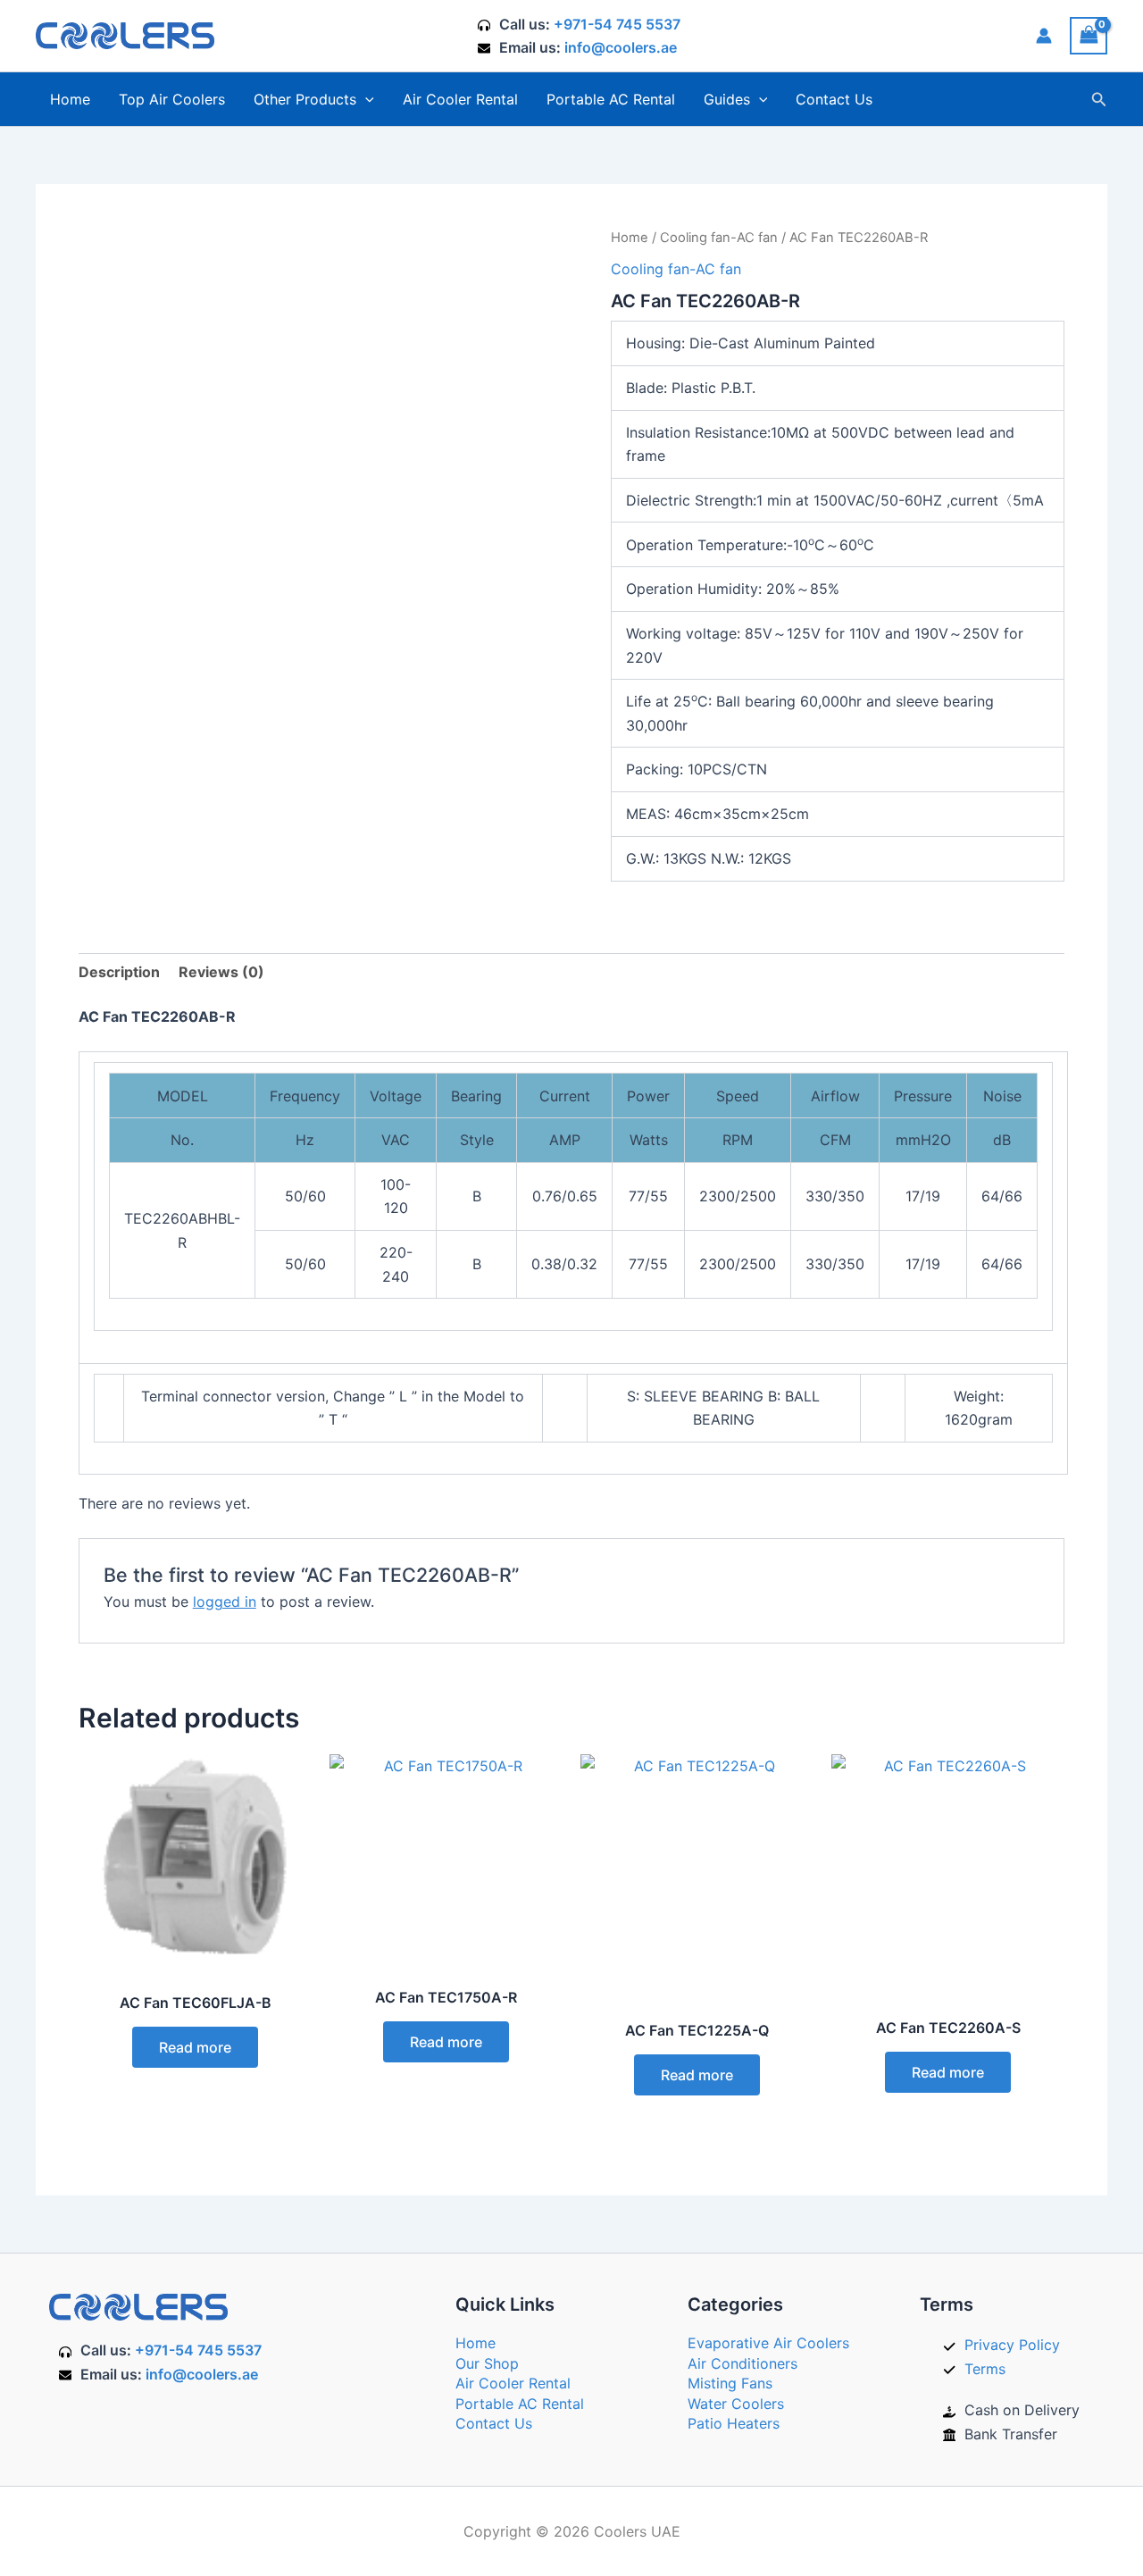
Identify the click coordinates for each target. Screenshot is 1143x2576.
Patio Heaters (734, 2423)
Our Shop (487, 2363)
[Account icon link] (1044, 36)
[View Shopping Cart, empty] (1089, 35)
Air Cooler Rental (460, 99)
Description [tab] (119, 972)
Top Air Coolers (172, 99)
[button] (365, 99)
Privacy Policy (1012, 2345)
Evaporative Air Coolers (768, 2343)
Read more (195, 2047)
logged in (225, 1602)
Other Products (305, 99)
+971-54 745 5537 (617, 24)
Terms (985, 2369)
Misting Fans (730, 2383)
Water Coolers (736, 2404)
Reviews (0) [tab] (221, 972)
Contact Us (834, 99)
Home (70, 99)
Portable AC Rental (611, 99)
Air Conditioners (743, 2363)
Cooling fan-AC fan (719, 238)
